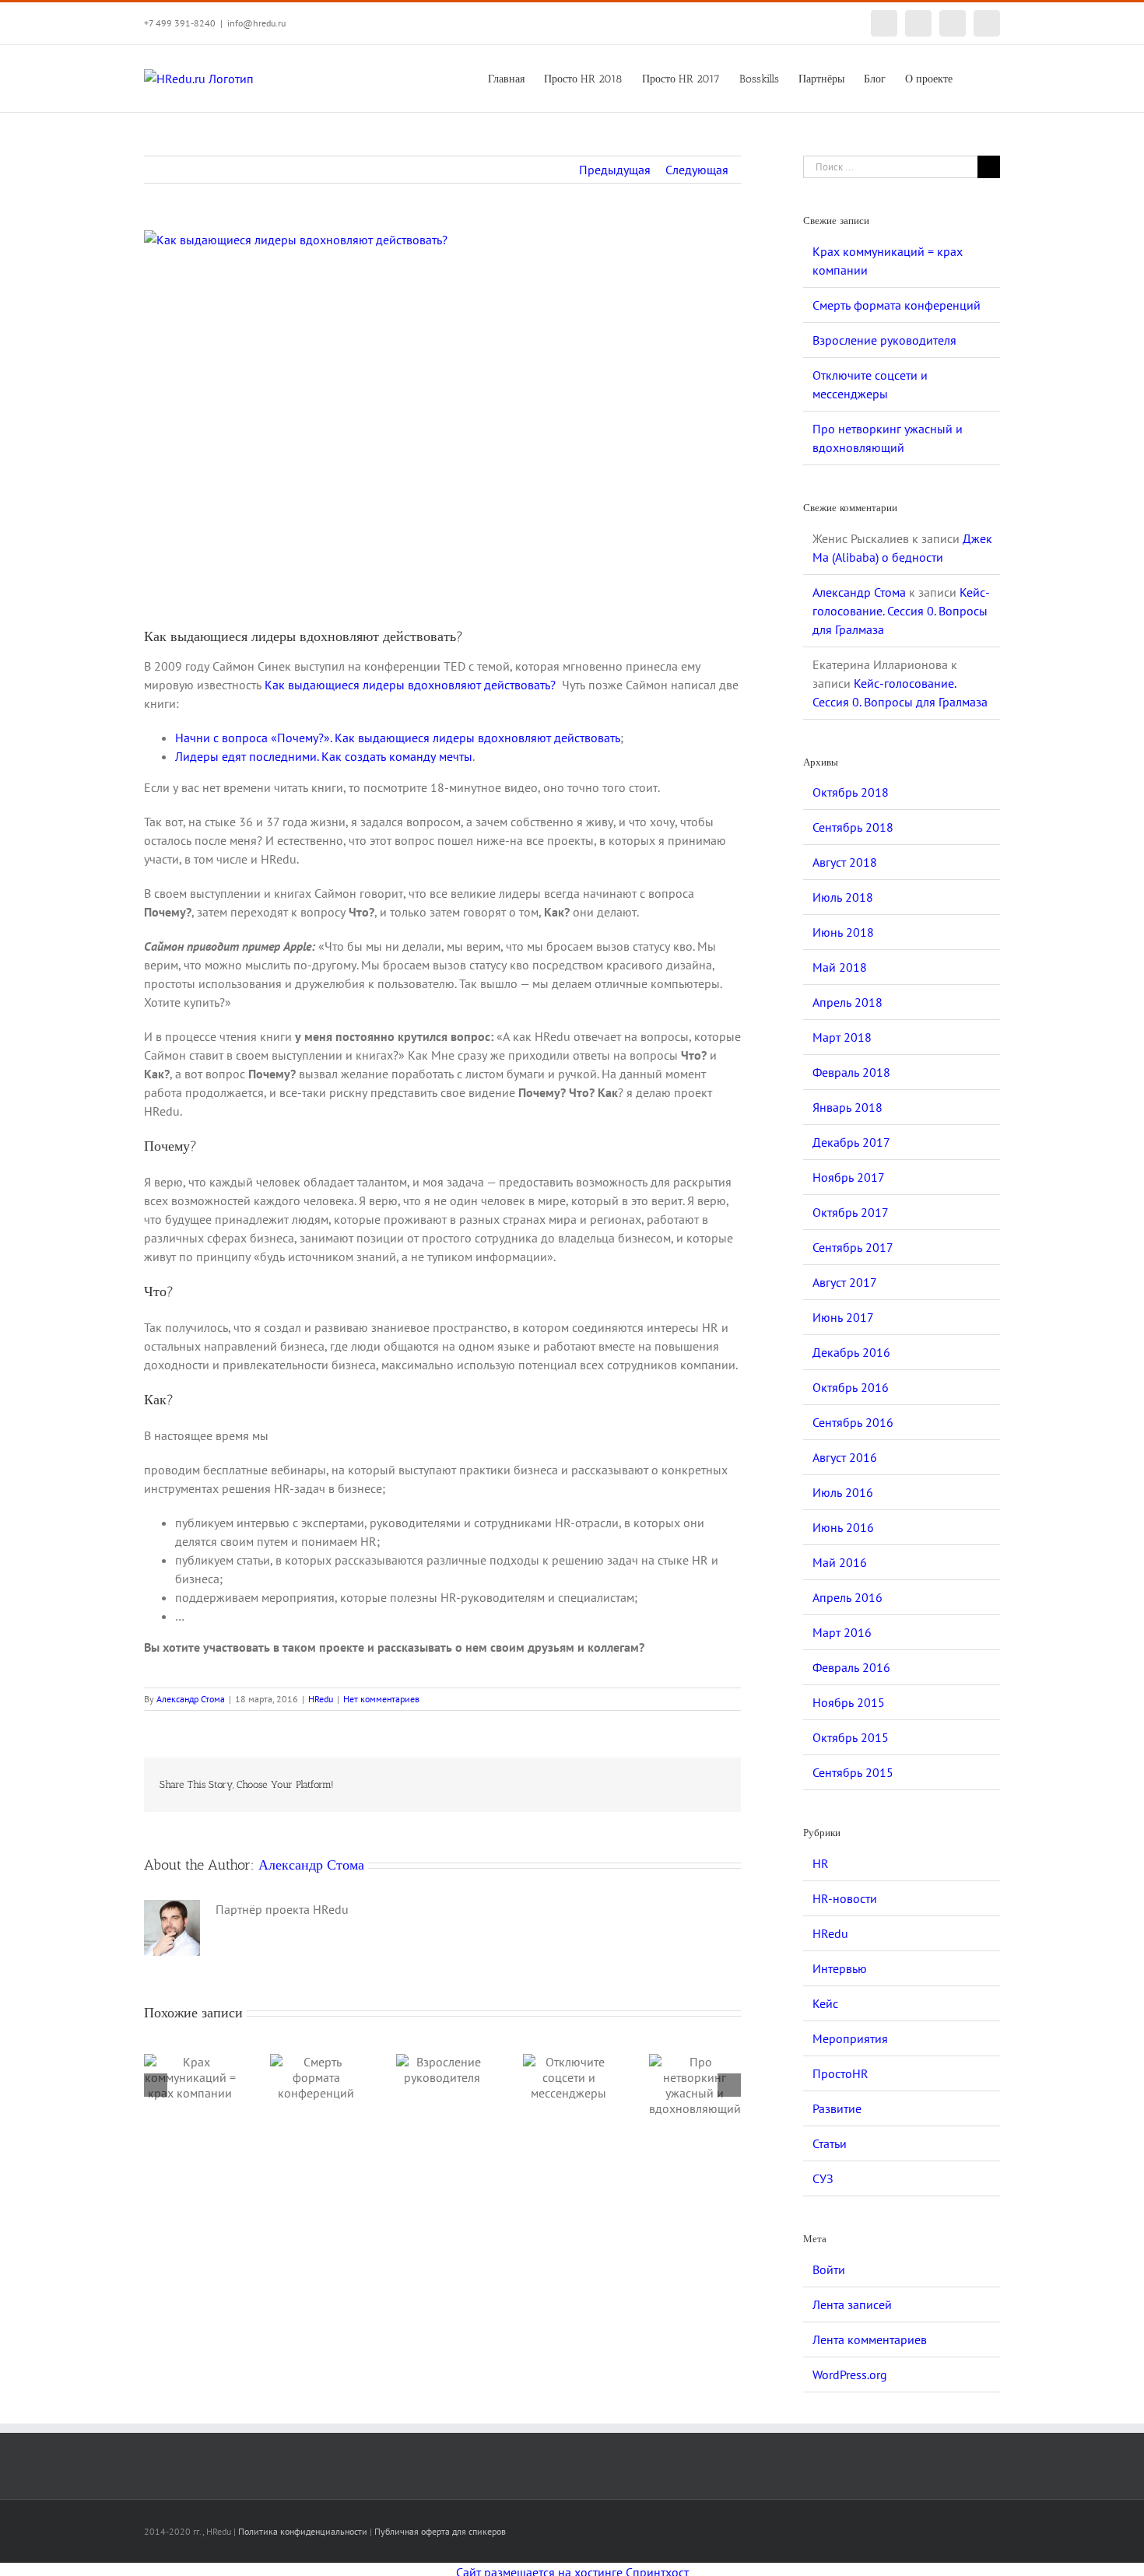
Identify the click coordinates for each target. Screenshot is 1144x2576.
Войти (829, 2269)
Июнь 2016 (843, 1527)
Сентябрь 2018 (853, 827)
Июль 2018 (843, 897)
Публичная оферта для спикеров (440, 2531)
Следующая (697, 170)
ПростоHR (840, 2073)
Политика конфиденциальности (303, 2531)
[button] (976, 78)
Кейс (825, 2003)
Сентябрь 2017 (853, 1247)
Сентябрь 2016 (853, 1422)
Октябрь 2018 (851, 792)
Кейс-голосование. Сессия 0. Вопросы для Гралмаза (901, 611)
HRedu (321, 1699)
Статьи (830, 2143)
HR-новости (845, 1898)
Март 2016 (842, 1632)
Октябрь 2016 (851, 1387)
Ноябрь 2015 (849, 1702)
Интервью (840, 1968)
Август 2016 (845, 1457)
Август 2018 (845, 862)
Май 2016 (840, 1562)
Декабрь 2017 (851, 1142)
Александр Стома (191, 1699)
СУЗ (823, 2178)
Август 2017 (845, 1282)
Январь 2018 (847, 1107)
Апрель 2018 (847, 1002)
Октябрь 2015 (851, 1737)
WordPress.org (850, 2374)
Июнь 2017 (843, 1317)
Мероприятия (850, 2038)
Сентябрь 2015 (853, 1772)
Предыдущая (615, 170)
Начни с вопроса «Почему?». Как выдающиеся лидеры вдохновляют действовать (398, 738)
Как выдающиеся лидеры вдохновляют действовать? (410, 685)
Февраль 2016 (851, 1667)
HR (821, 1863)
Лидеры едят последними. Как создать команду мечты (324, 756)
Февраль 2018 (851, 1072)
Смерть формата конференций (897, 305)
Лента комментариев (870, 2339)
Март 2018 (842, 1037)
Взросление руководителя (884, 340)
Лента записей (852, 2304)
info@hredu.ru (256, 23)
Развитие (837, 2108)
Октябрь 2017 (851, 1212)
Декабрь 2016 (851, 1352)
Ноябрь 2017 (849, 1177)
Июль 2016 (843, 1492)
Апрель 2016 (847, 1597)
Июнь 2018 (843, 932)
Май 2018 (840, 967)
